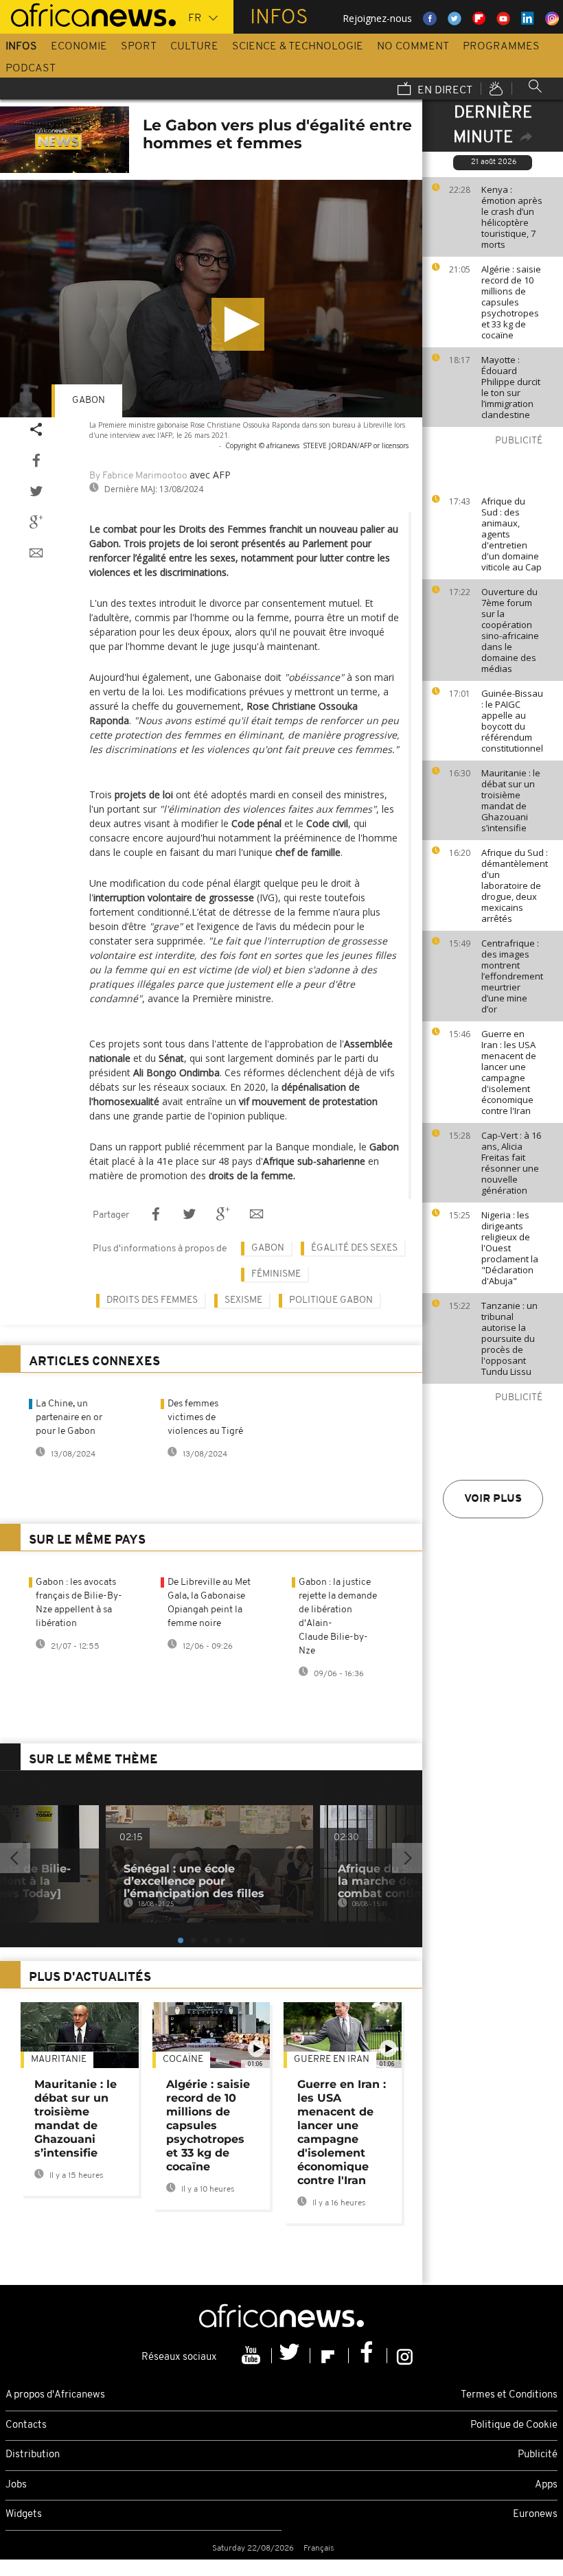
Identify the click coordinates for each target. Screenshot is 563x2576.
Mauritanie (59, 2059)
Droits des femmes (152, 1300)
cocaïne (183, 2059)
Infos (21, 47)
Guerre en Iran (332, 2059)
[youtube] (253, 2356)
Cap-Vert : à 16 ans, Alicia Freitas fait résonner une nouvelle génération (511, 1163)
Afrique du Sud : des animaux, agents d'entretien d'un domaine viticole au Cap (512, 534)
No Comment (413, 47)
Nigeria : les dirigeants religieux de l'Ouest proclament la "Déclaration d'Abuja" (510, 1248)
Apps (546, 2485)
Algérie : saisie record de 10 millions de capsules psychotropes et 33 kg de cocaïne (511, 302)
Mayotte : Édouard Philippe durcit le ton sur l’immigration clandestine (511, 387)
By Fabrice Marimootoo (138, 476)
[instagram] (405, 2356)
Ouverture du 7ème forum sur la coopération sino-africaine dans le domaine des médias (510, 630)
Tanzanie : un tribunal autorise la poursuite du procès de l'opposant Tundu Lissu (509, 1338)
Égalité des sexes (354, 1248)
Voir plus (493, 1499)
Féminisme (276, 1274)
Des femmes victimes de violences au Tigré (205, 1418)
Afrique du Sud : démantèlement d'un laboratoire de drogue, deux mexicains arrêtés (515, 885)
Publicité (538, 2455)
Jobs (16, 2485)
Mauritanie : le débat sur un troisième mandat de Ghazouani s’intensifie (511, 800)
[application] (211, 299)
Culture (194, 47)
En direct (444, 91)
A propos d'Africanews (55, 2395)
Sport (139, 47)
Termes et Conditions (509, 2395)
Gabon (89, 401)
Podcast (31, 69)
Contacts (26, 2425)
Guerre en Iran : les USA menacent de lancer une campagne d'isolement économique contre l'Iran (509, 1072)
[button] (238, 324)
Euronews (535, 2515)
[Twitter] (291, 2356)
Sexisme (243, 1300)
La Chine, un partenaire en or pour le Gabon (69, 1418)
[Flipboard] (330, 2356)
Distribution (33, 2455)
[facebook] (368, 2356)
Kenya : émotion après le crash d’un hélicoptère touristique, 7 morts (512, 217)
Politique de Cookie (514, 2425)
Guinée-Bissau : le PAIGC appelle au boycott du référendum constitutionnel (512, 721)
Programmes (501, 47)
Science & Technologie (298, 47)
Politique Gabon (331, 1300)
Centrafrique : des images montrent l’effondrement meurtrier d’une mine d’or (512, 976)
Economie (79, 47)
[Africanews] (88, 14)
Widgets (24, 2515)
